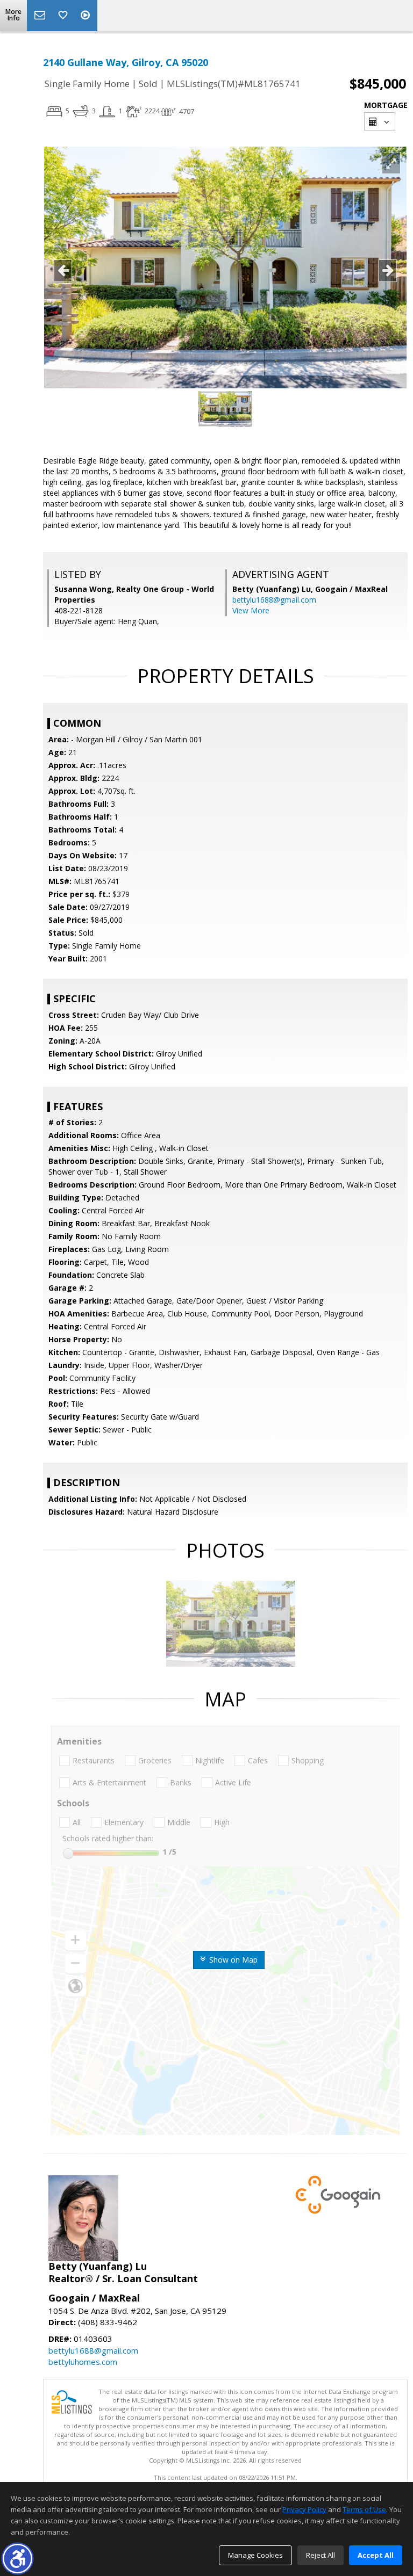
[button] (17, 2559)
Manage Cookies (255, 2555)
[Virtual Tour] (87, 16)
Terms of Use (364, 2509)
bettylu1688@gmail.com (274, 600)
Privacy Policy (304, 2509)
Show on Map (232, 1960)
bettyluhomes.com (83, 2362)
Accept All (376, 2555)
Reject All (321, 2555)
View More (251, 610)
